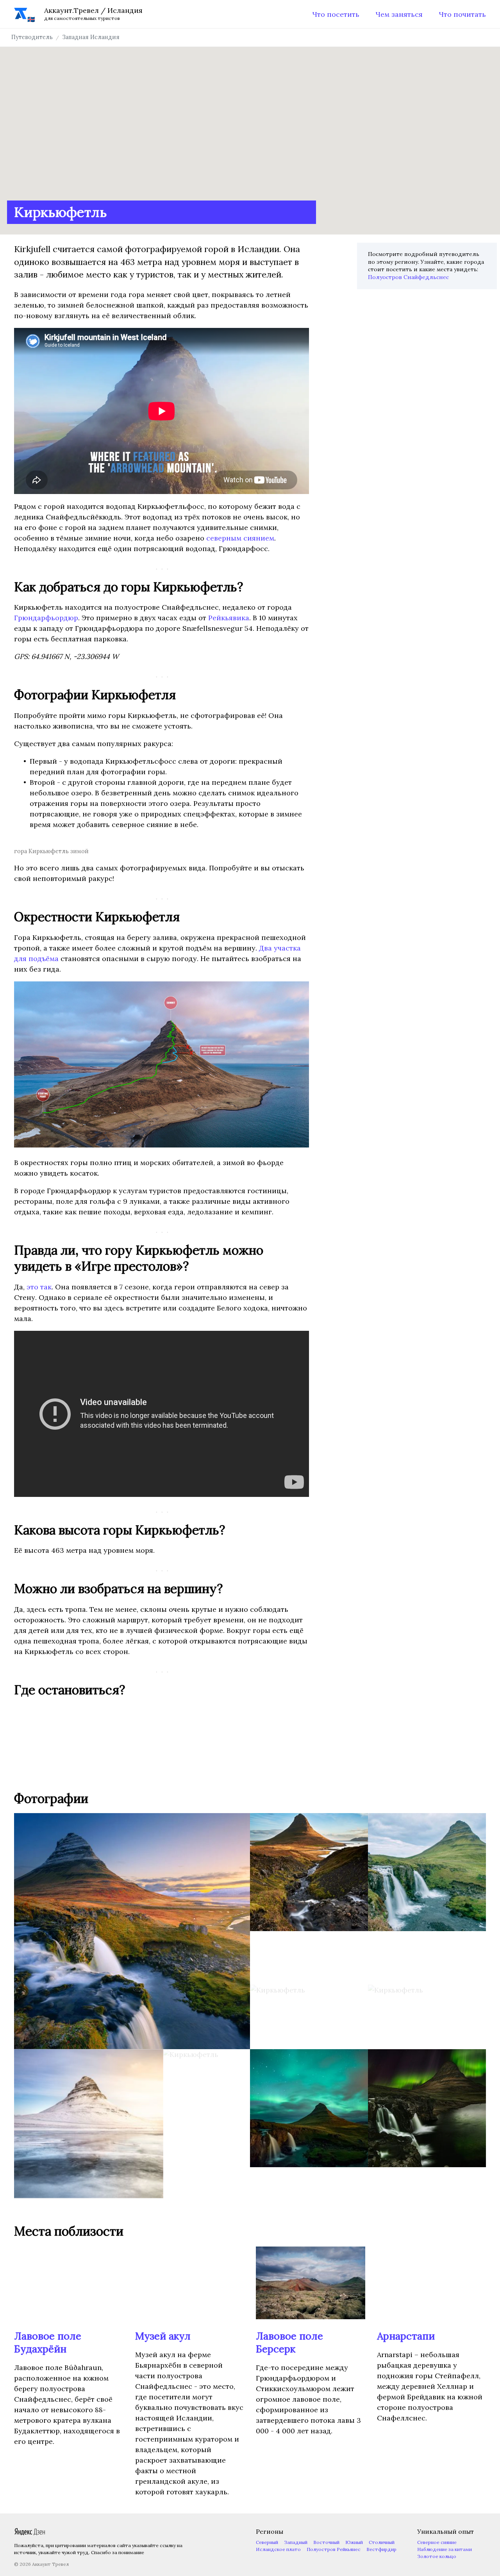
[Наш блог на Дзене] (30, 2534)
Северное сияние (437, 2542)
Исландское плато (278, 2549)
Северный (267, 2542)
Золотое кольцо (437, 2556)
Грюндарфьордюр (46, 618)
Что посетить (336, 14)
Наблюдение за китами (445, 2549)
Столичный (382, 2542)
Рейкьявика (229, 618)
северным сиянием (240, 538)
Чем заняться (399, 14)
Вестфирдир (381, 2549)
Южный (354, 2542)
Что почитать (462, 14)
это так (39, 1287)
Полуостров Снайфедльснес (408, 277)
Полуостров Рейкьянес (334, 2549)
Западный (296, 2542)
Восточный (326, 2542)
